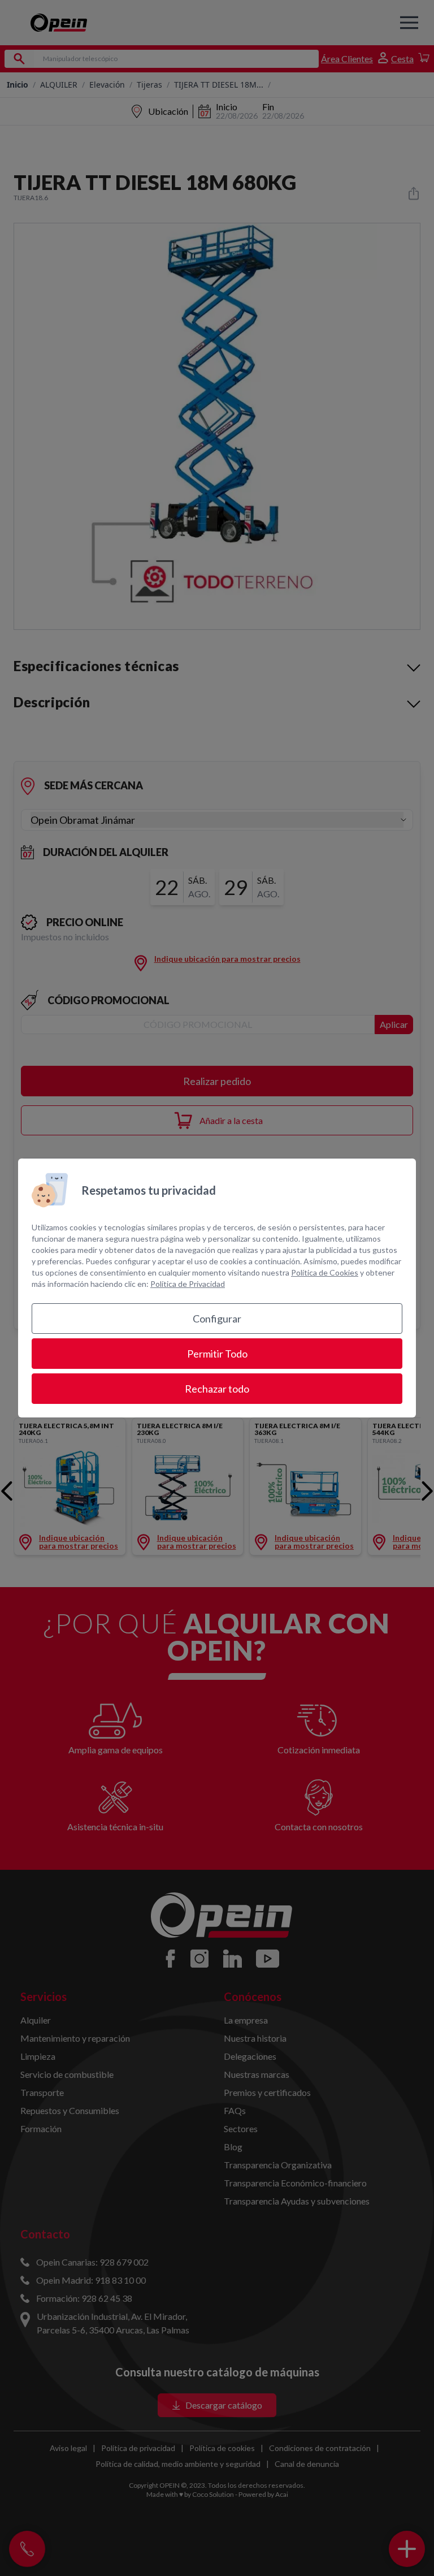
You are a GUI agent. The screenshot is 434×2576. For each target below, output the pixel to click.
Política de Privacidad (188, 1284)
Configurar (217, 1319)
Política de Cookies (325, 1272)
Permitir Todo (217, 1354)
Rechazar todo (217, 1389)
